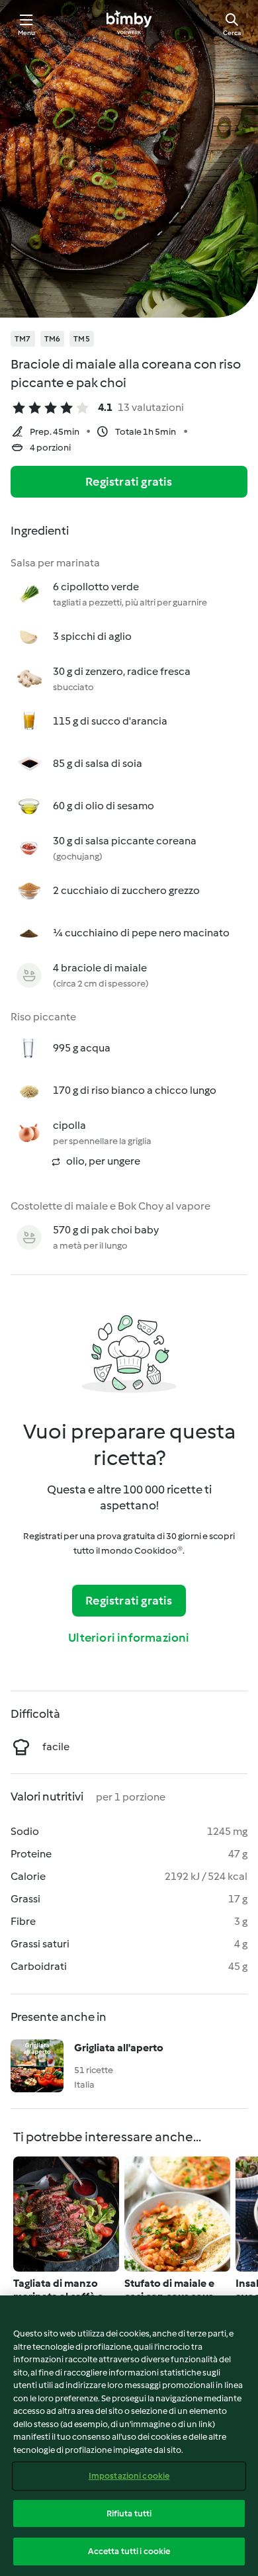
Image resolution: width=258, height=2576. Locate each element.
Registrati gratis (129, 482)
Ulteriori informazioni (129, 1638)
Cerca (232, 33)
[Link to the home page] (129, 24)
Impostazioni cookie (129, 2476)
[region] (129, 2436)
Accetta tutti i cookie (129, 2551)
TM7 (23, 339)
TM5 (82, 339)
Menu (27, 33)
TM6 (53, 339)
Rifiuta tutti (129, 2513)
